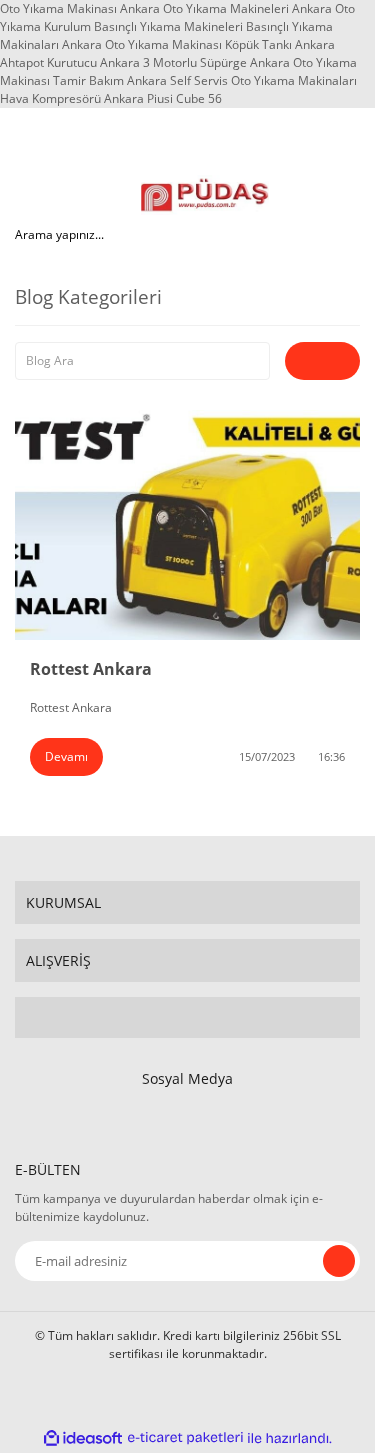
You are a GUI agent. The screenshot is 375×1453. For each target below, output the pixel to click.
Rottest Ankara (91, 669)
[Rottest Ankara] (187, 525)
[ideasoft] (83, 1438)
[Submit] (339, 1261)
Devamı (66, 756)
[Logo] (205, 195)
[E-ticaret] (185, 1438)
